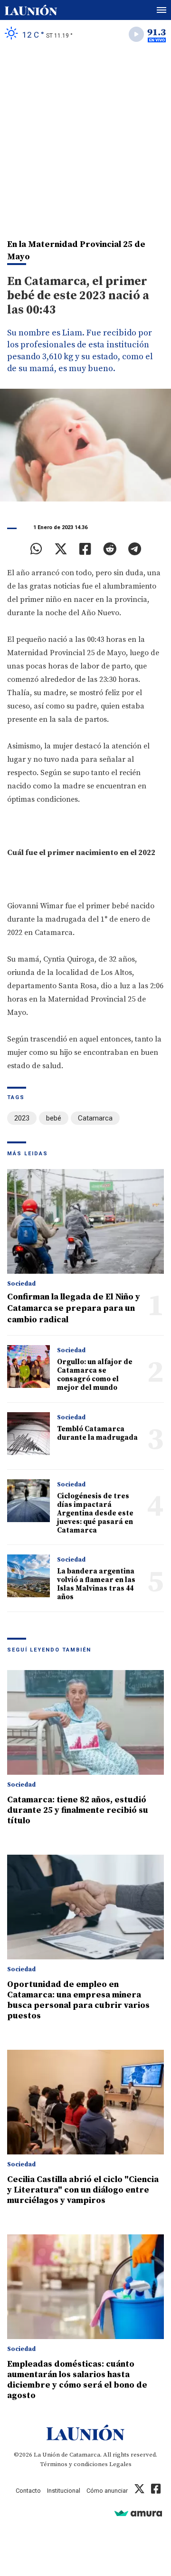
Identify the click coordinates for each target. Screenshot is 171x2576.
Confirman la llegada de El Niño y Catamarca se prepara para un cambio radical (74, 1308)
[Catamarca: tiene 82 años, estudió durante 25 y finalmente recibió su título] (85, 1722)
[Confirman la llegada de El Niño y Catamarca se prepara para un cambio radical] (85, 1221)
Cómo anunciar (107, 2491)
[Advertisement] (85, 138)
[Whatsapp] (36, 549)
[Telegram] (135, 549)
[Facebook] (85, 549)
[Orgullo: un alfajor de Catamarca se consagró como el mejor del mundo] (28, 1367)
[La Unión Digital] (31, 10)
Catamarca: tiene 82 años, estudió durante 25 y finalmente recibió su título (78, 1810)
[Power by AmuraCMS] (138, 2513)
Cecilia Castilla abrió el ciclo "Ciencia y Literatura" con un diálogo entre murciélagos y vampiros (83, 2190)
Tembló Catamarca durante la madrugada (97, 1433)
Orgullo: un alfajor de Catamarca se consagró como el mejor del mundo (95, 1375)
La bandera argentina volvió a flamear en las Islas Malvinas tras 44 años (96, 1584)
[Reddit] (110, 549)
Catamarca (95, 1118)
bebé (54, 1118)
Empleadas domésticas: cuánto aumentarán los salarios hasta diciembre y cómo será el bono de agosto (77, 2380)
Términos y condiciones (74, 2464)
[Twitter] (61, 549)
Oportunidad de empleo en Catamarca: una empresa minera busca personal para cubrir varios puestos (78, 2000)
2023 (22, 1118)
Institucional (64, 2491)
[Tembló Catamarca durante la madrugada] (28, 1434)
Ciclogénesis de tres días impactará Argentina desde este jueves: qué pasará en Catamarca (95, 1513)
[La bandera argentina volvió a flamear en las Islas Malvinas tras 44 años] (28, 1576)
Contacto (28, 2491)
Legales (120, 2464)
